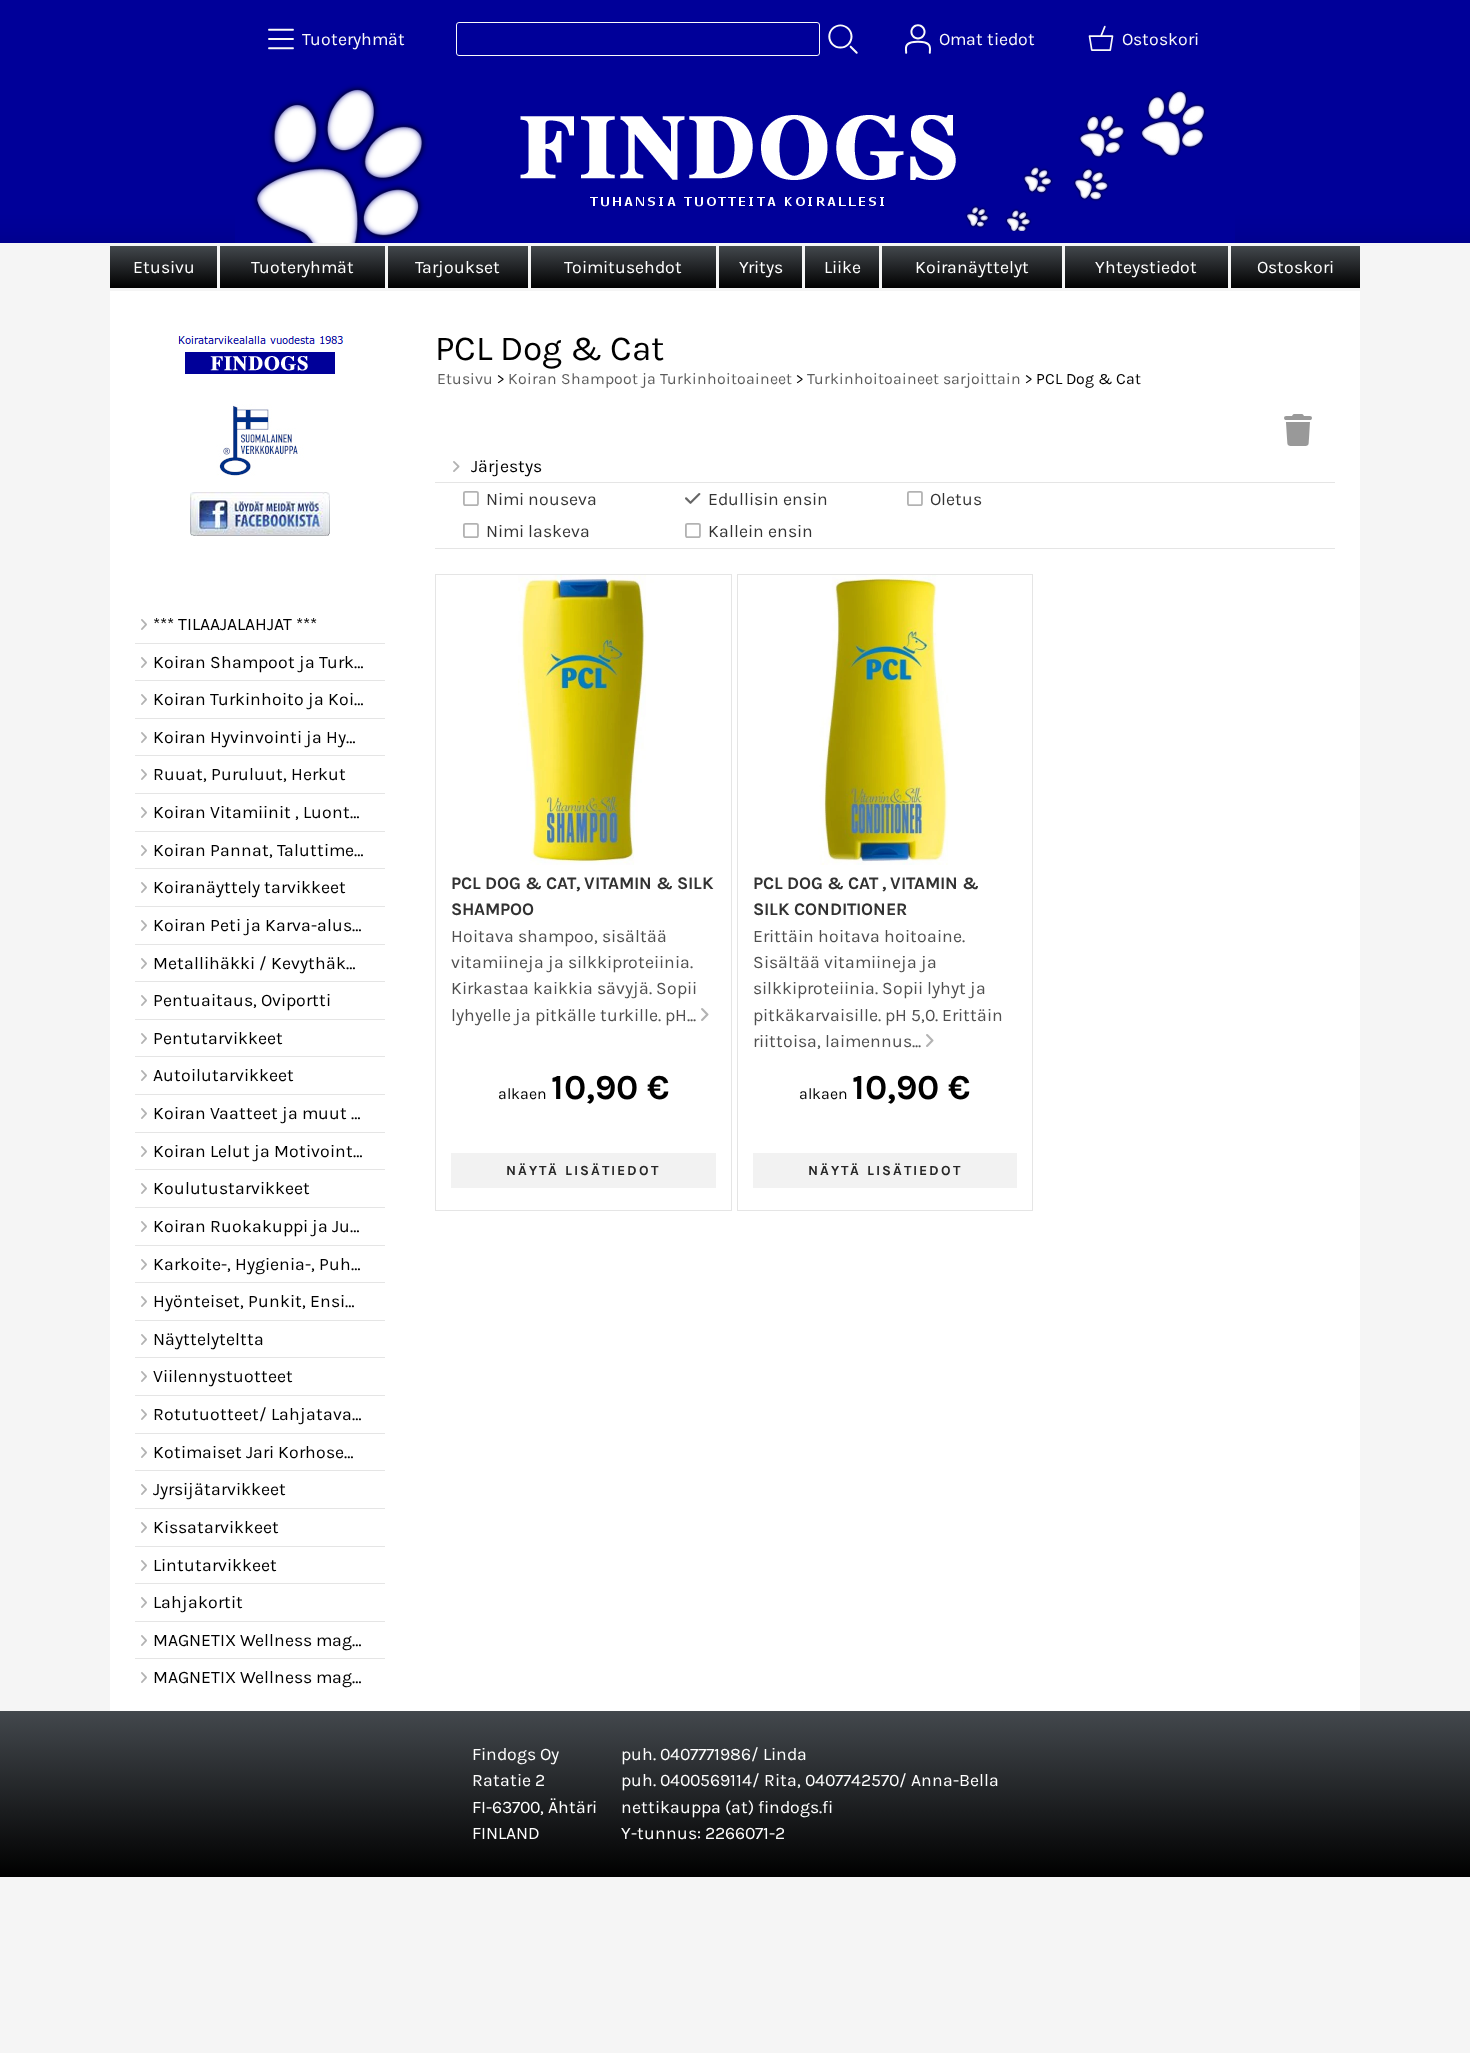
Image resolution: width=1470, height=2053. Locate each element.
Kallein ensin (760, 531)
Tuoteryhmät (302, 267)
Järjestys (506, 466)
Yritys (761, 267)
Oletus (956, 499)
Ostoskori (1295, 267)
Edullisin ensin (768, 499)
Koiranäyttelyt (972, 267)
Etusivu (164, 267)
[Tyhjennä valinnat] (1298, 436)
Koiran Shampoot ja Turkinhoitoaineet (650, 378)
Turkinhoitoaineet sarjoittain (914, 378)
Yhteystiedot (1146, 267)
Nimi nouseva (541, 499)
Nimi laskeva (538, 531)
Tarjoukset (457, 267)
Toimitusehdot (623, 267)
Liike (842, 267)
